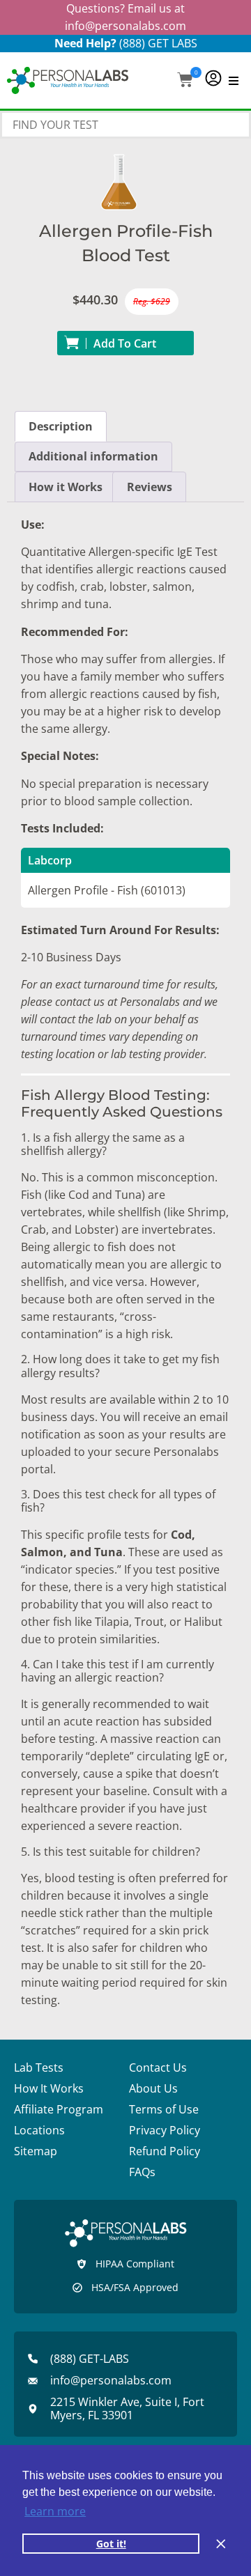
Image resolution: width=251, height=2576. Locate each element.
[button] (185, 81)
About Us (153, 2088)
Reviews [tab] (150, 487)
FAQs (142, 2172)
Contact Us (158, 2067)
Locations (39, 2130)
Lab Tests (39, 2067)
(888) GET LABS (158, 43)
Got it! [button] (111, 2544)
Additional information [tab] (93, 456)
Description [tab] (61, 426)
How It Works (49, 2088)
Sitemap (36, 2151)
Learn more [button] (55, 2511)
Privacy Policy (165, 2130)
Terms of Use (164, 2109)
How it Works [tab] (66, 487)
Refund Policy (165, 2151)
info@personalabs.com (125, 26)
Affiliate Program (59, 2109)
